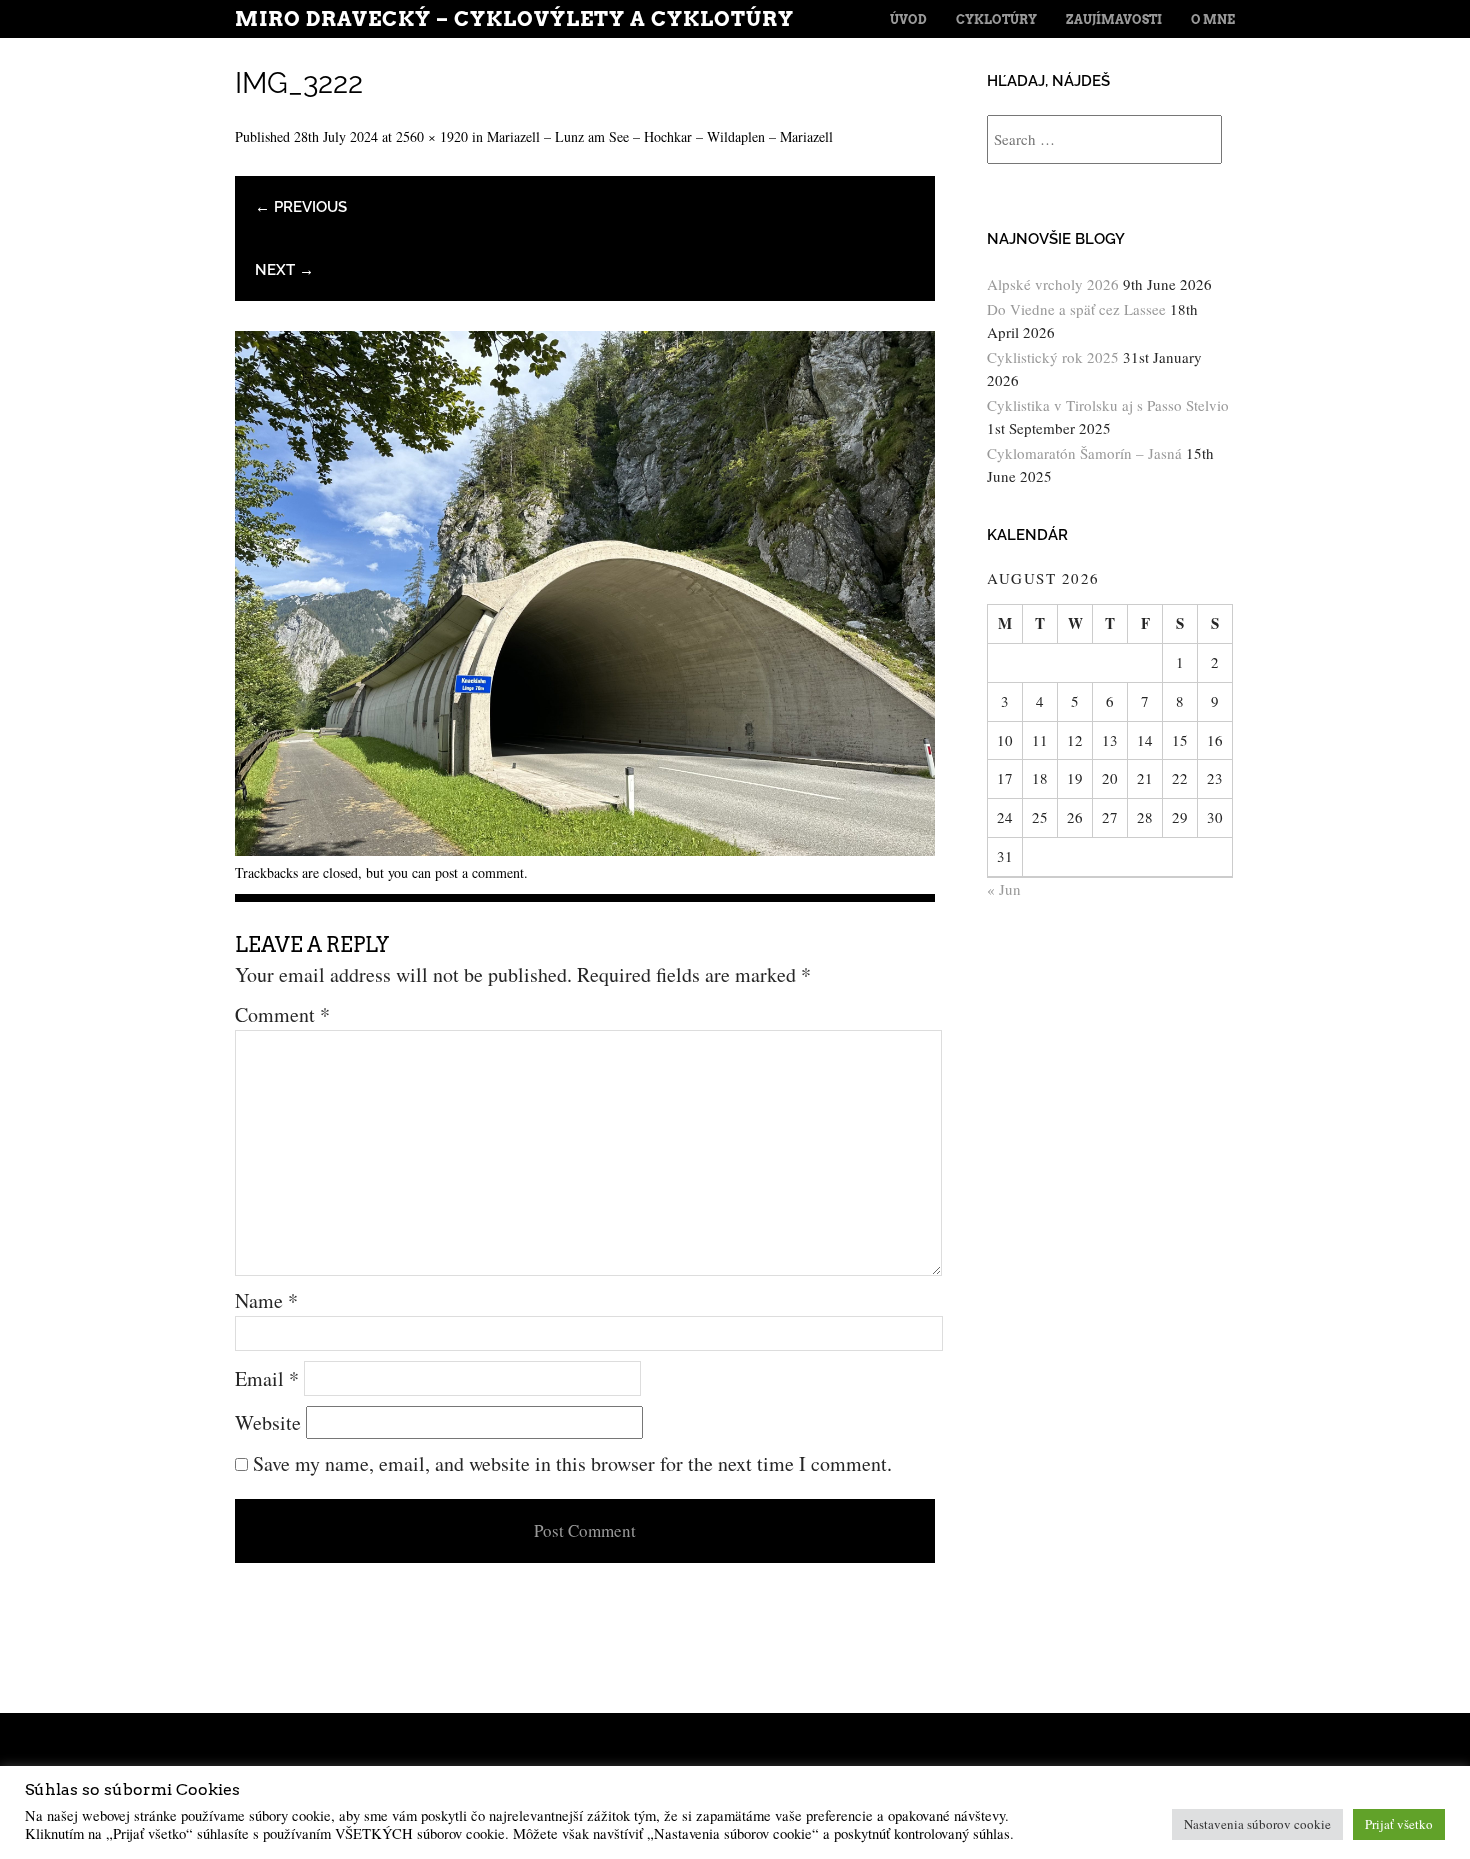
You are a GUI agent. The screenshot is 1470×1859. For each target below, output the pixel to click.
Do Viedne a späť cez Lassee (1076, 309)
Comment (282, 1014)
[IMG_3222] (585, 848)
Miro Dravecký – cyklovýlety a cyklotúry (514, 19)
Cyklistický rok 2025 (1053, 357)
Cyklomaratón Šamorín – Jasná (1084, 453)
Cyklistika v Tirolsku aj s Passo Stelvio (1108, 405)
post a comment (479, 872)
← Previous (301, 207)
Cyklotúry (996, 19)
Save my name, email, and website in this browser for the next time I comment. (572, 1463)
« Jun (1004, 889)
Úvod (908, 19)
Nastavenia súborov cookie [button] (1257, 1824)
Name (266, 1300)
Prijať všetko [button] (1399, 1824)
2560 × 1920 (432, 136)
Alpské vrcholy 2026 (1053, 284)
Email (267, 1378)
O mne (1213, 19)
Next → (284, 270)
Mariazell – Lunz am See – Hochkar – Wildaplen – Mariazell (660, 136)
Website (268, 1422)
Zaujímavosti (1114, 19)
